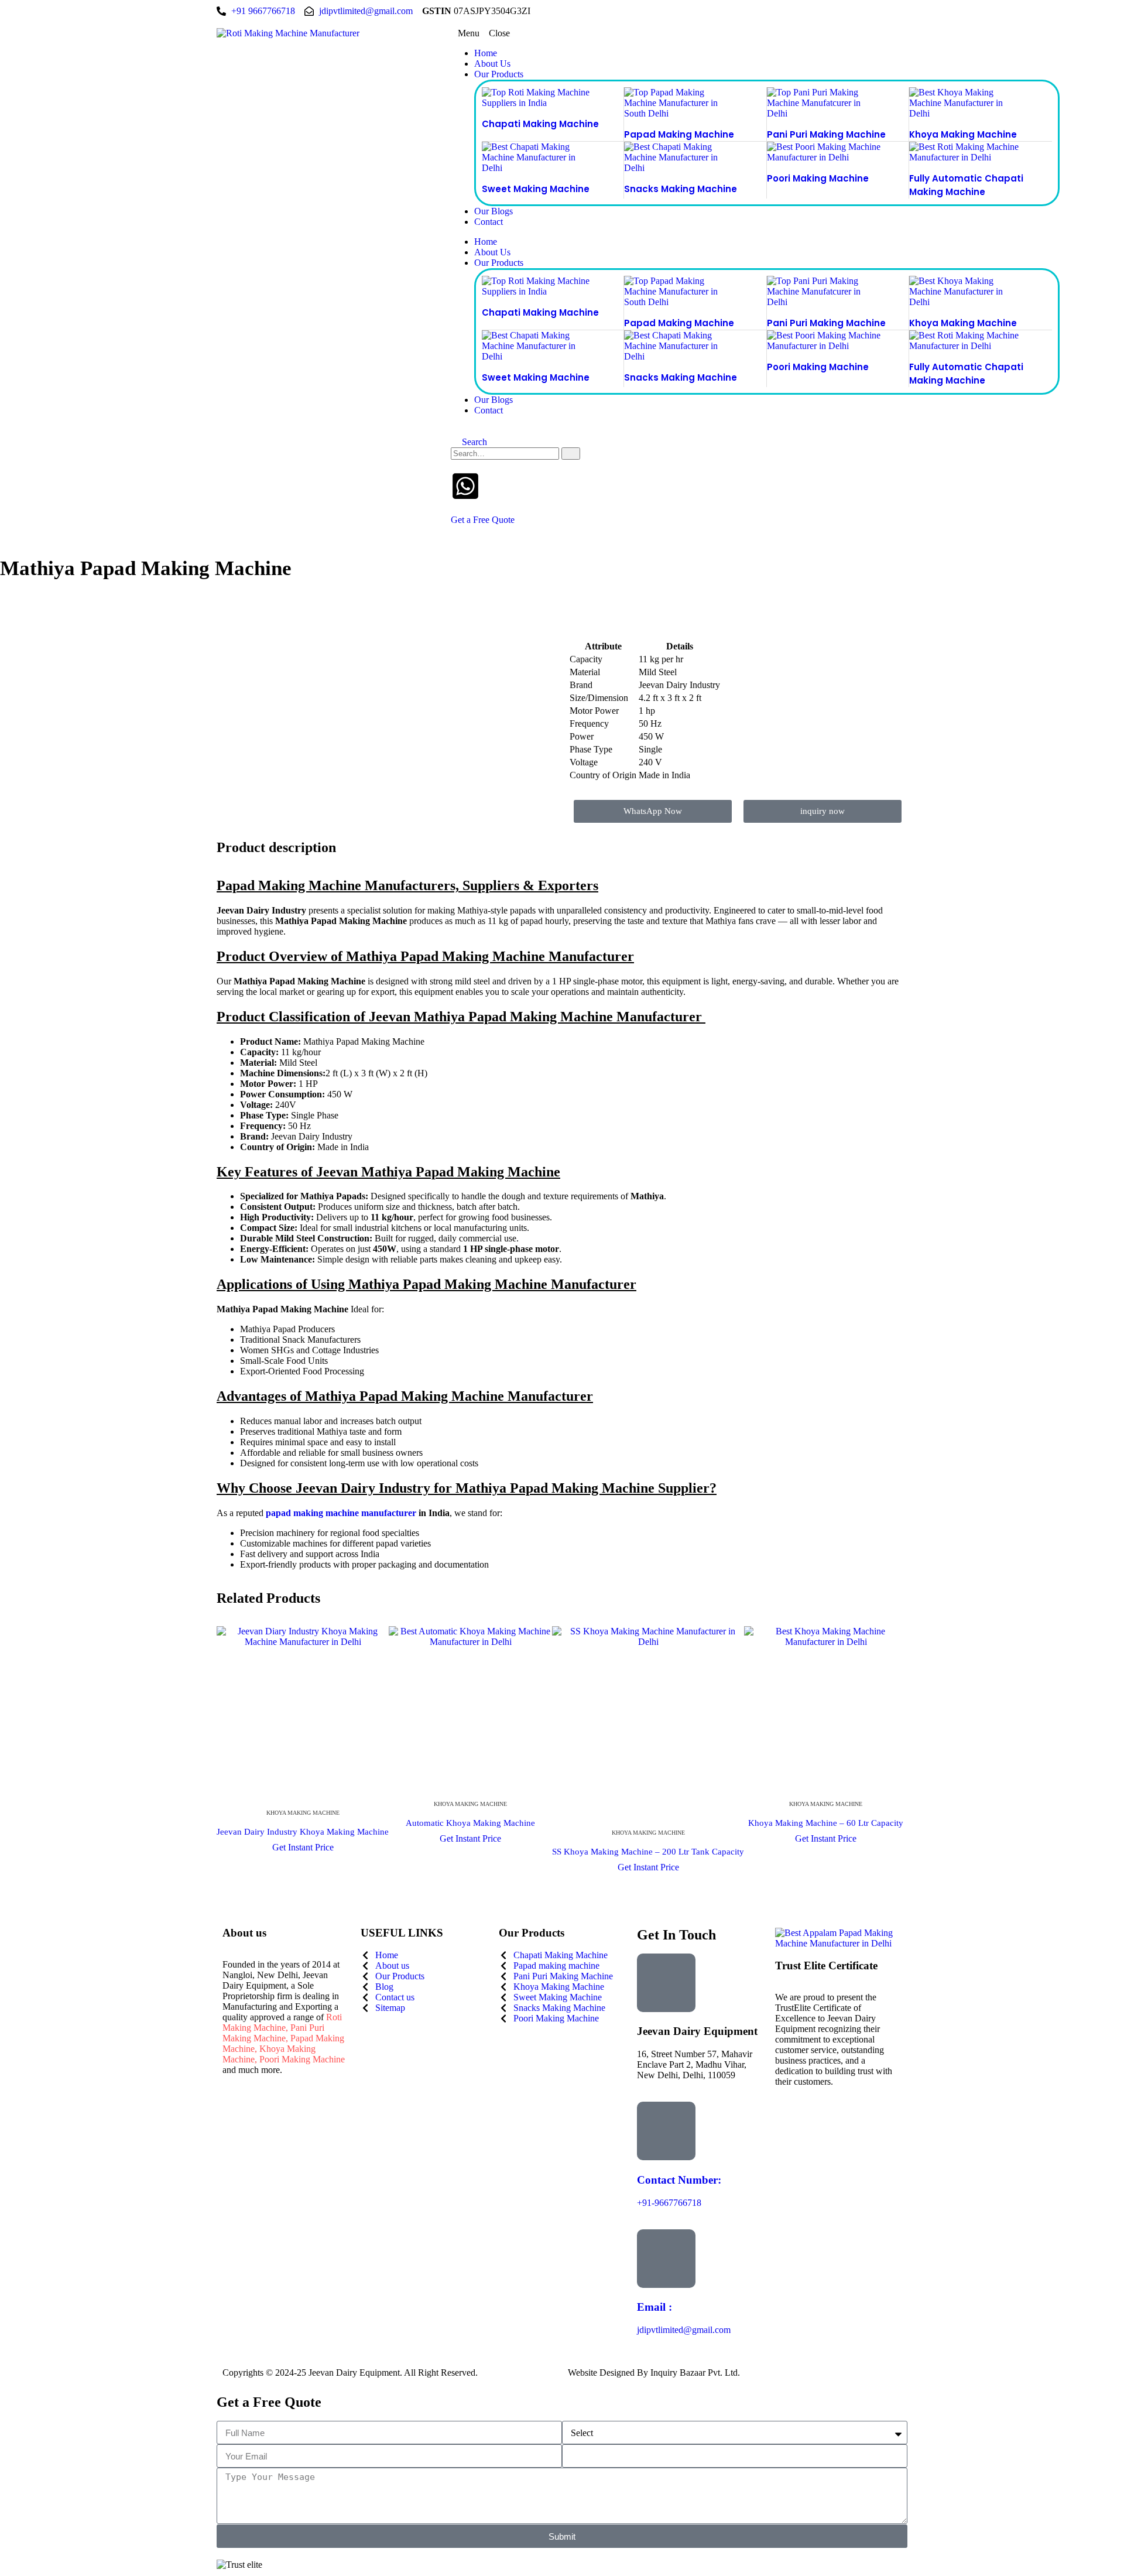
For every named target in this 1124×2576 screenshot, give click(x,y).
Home (486, 53)
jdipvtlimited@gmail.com (684, 2330)
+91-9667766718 (669, 2203)
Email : (654, 2307)
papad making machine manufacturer (341, 1513)
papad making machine (679, 134)
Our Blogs (494, 211)
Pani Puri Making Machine (826, 134)
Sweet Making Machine (536, 189)
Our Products (499, 74)
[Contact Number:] (666, 2131)
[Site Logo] (288, 33)
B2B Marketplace (777, 2373)
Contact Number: (679, 2180)
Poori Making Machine (818, 178)
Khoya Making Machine (963, 134)
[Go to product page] (303, 1712)
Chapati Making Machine (540, 124)
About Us (492, 64)
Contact (489, 222)
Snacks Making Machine (681, 189)
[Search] (571, 454)
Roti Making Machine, (282, 2022)
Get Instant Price (303, 1847)
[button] (679, 33)
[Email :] (666, 2259)
